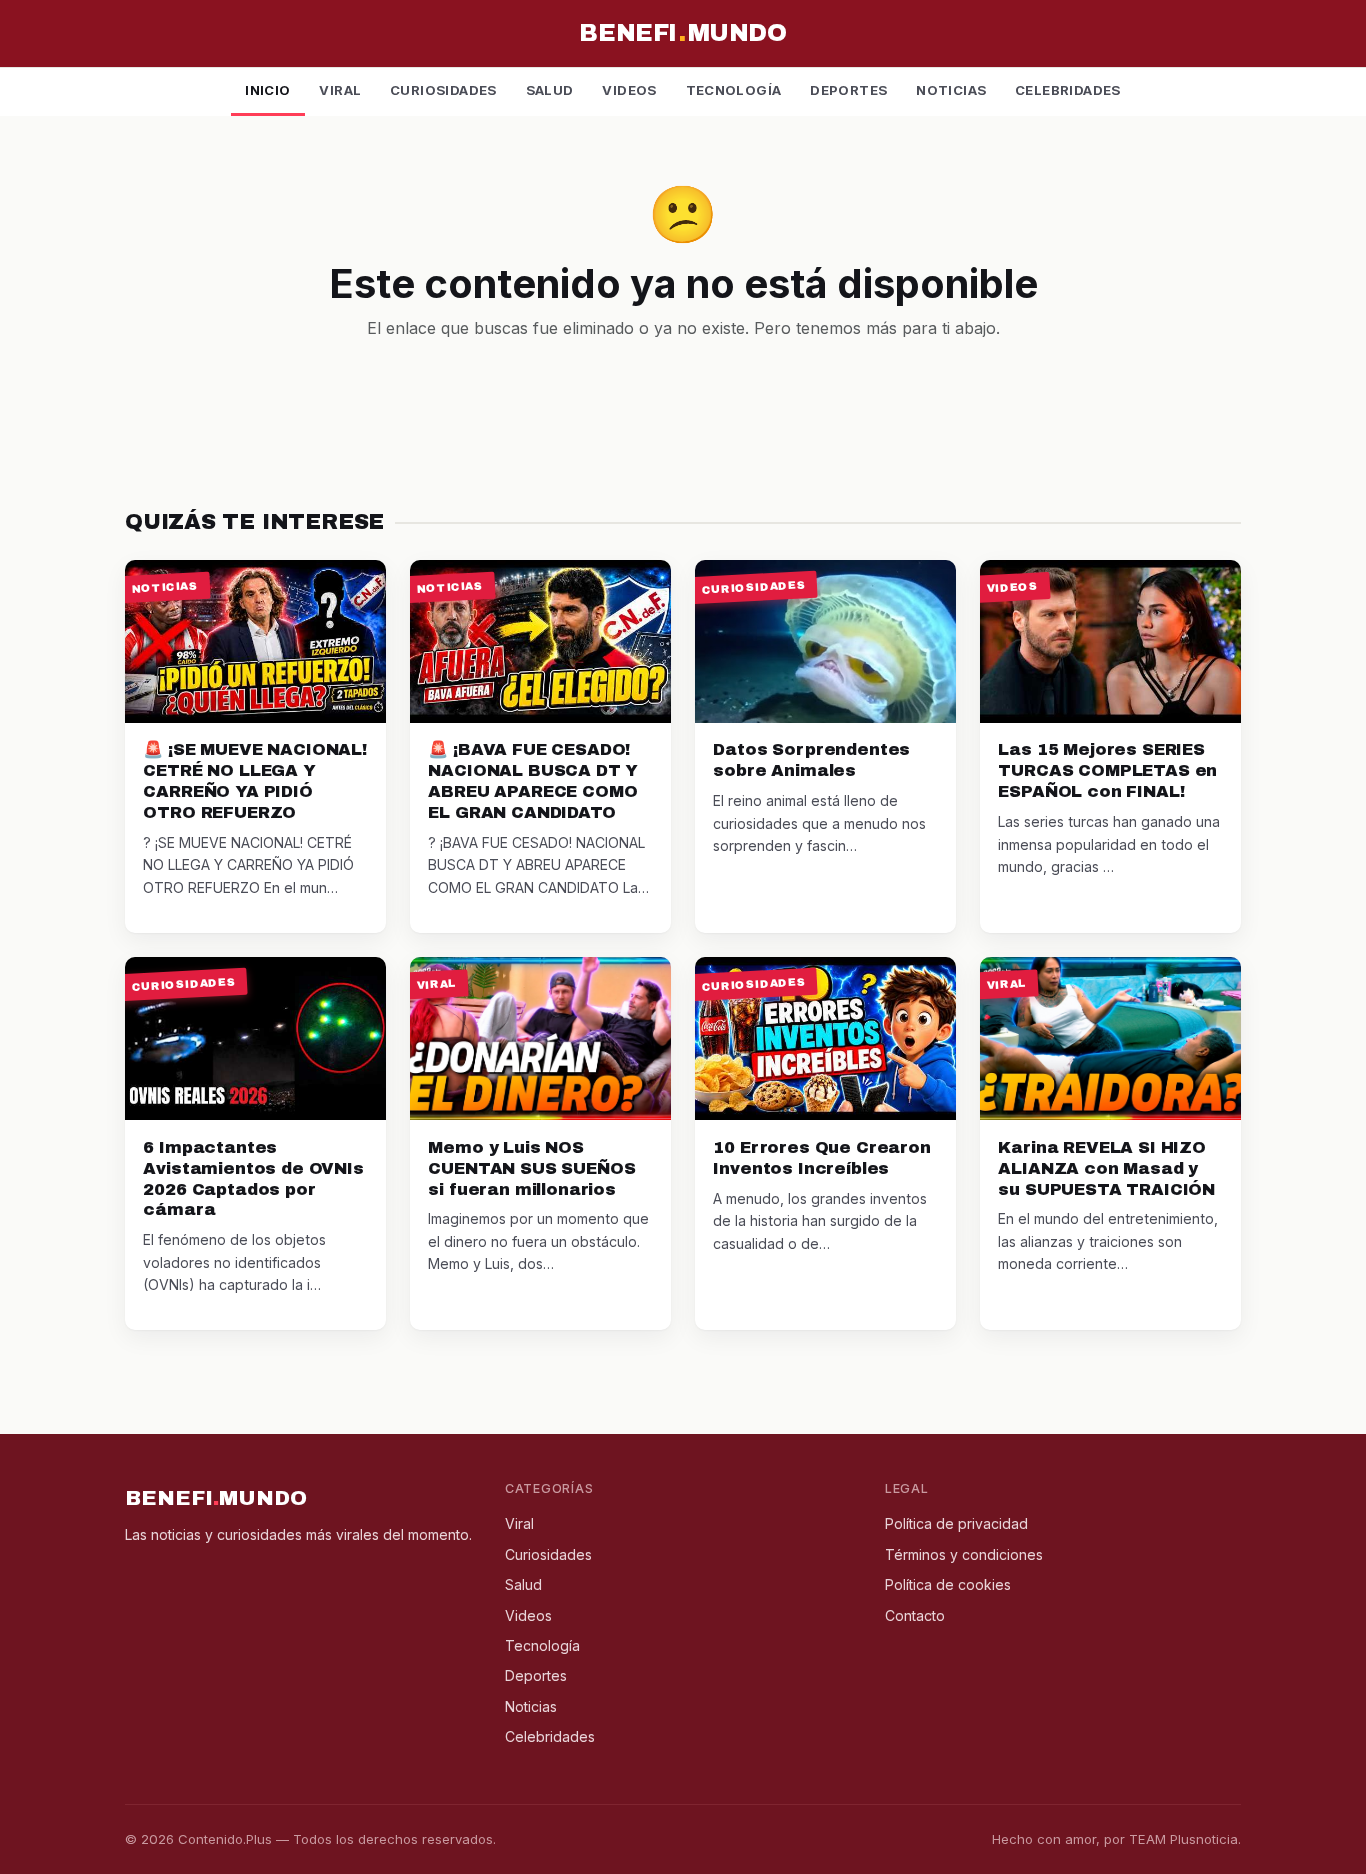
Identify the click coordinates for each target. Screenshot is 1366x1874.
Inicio (267, 90)
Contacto (915, 1615)
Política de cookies (948, 1584)
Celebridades (1068, 90)
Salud (550, 90)
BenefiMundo (682, 33)
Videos (629, 90)
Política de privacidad (956, 1523)
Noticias (951, 90)
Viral (340, 90)
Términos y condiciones (964, 1554)
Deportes (848, 90)
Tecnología (734, 90)
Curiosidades (443, 90)
